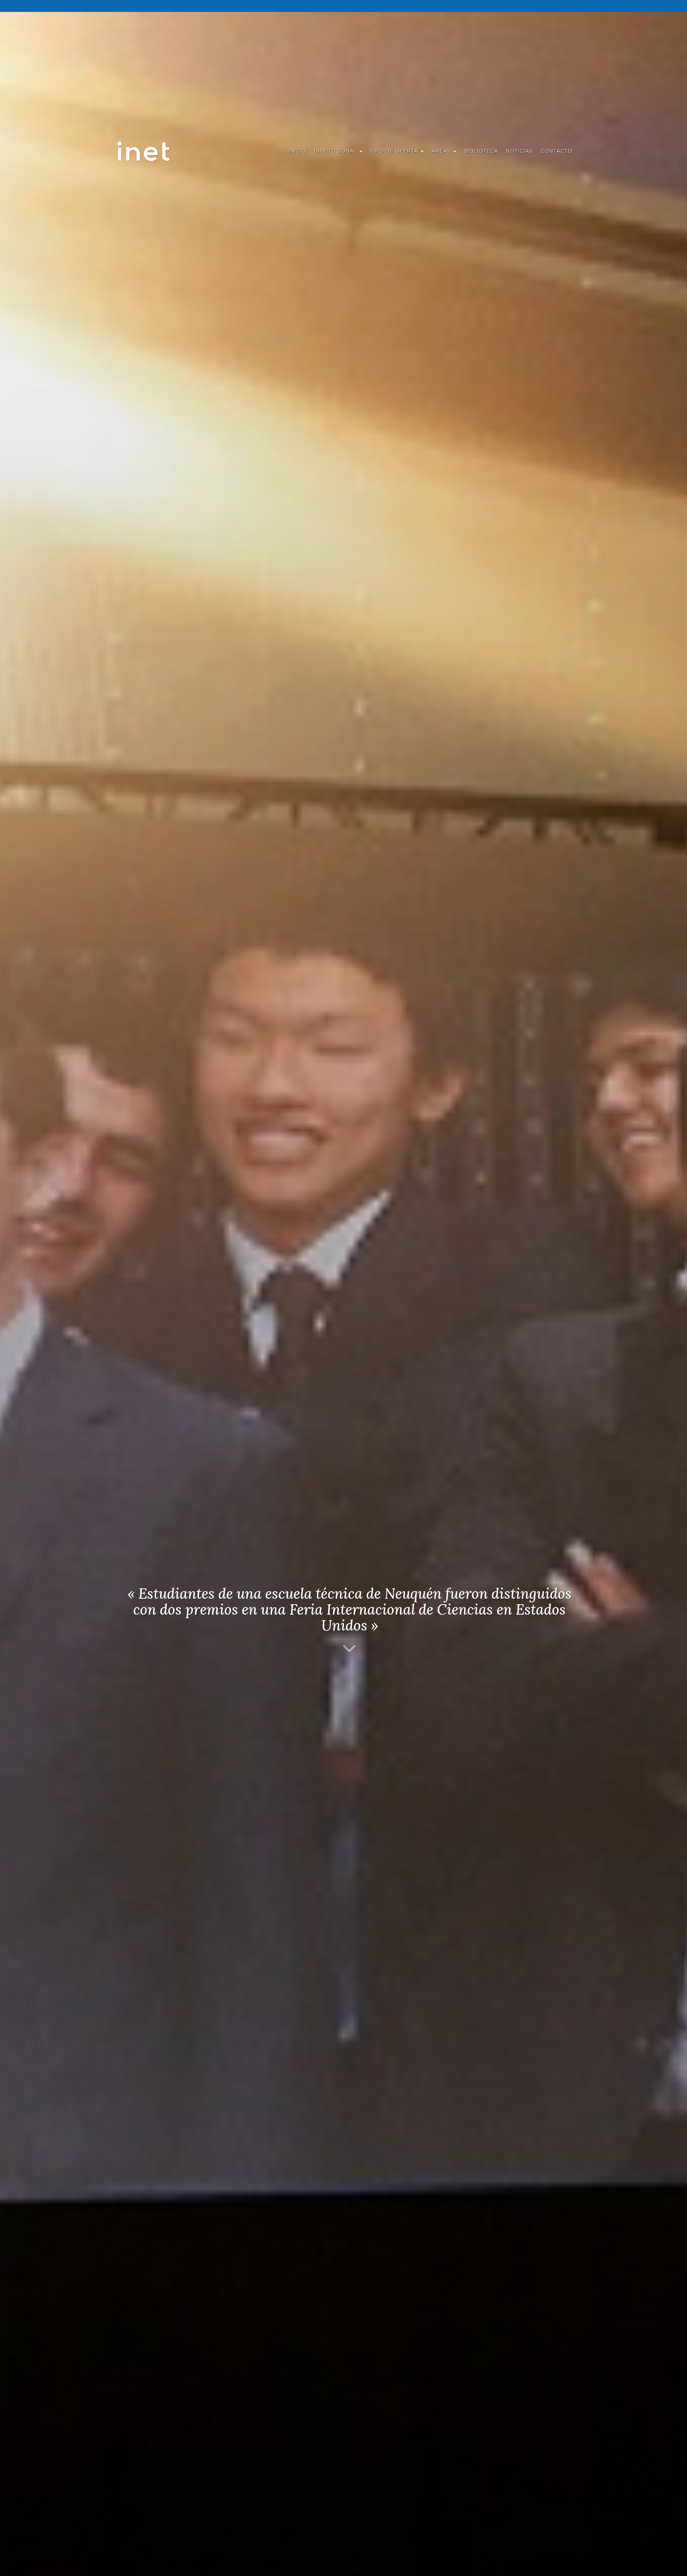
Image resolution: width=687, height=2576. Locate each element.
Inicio (298, 151)
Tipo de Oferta (395, 151)
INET (152, 151)
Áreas (442, 151)
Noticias (519, 151)
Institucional (337, 151)
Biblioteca (481, 151)
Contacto (557, 151)
